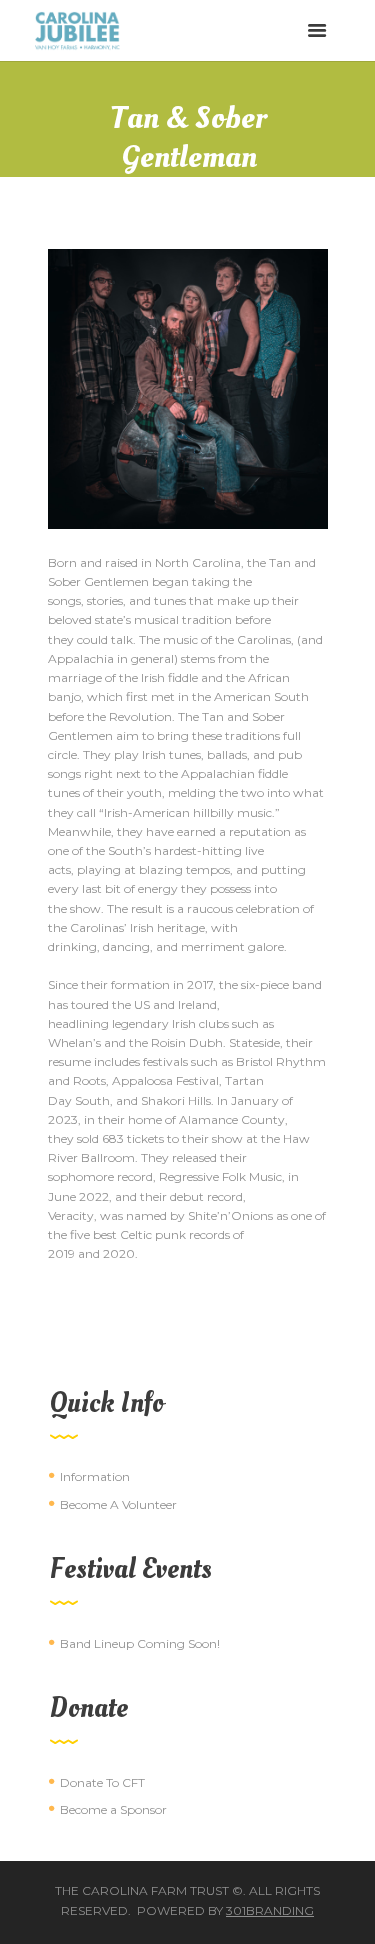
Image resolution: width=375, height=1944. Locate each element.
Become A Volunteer (118, 1504)
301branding (270, 1910)
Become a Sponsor (113, 1809)
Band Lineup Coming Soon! (140, 1643)
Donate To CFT (102, 1782)
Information (95, 1476)
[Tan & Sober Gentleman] (188, 389)
